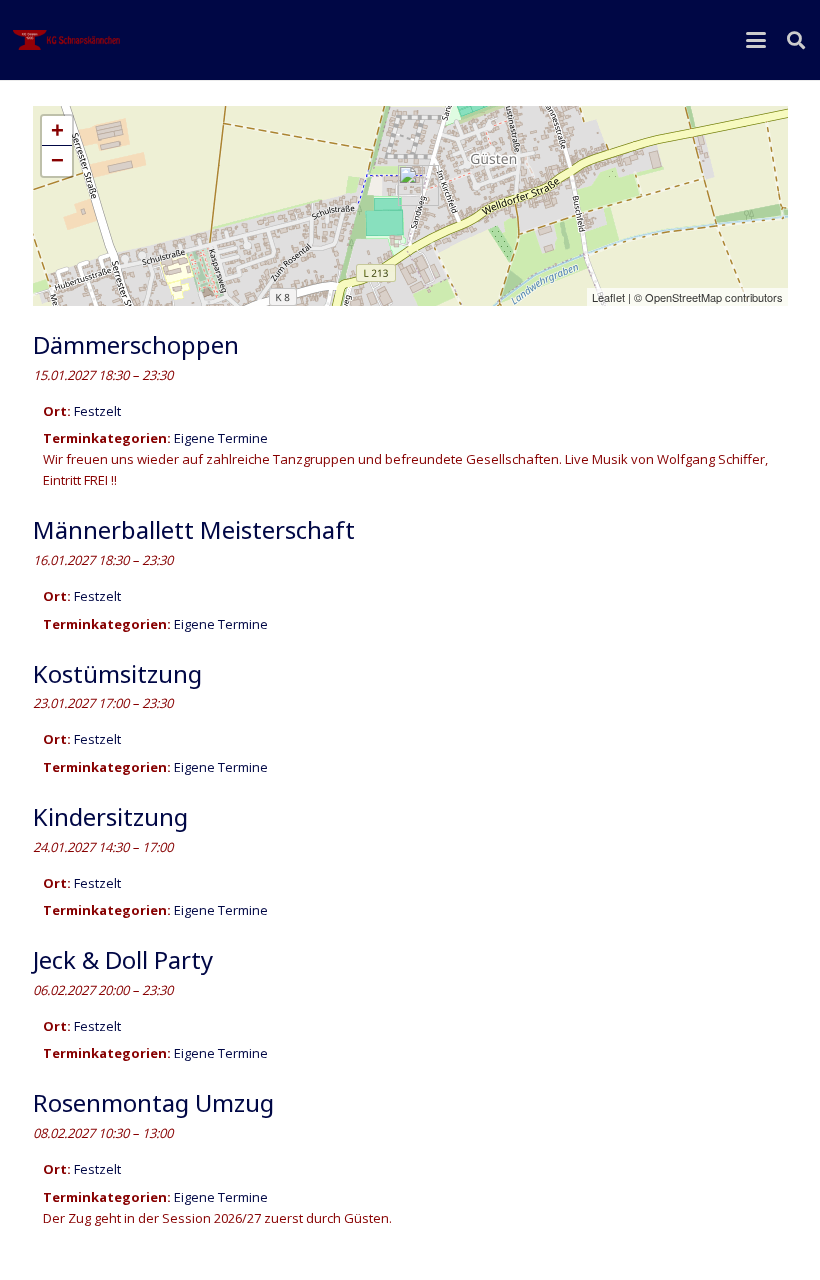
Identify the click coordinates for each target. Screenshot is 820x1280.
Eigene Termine (221, 438)
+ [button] (57, 130)
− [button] (57, 160)
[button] (756, 40)
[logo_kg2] (68, 40)
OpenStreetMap (683, 297)
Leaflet (608, 297)
